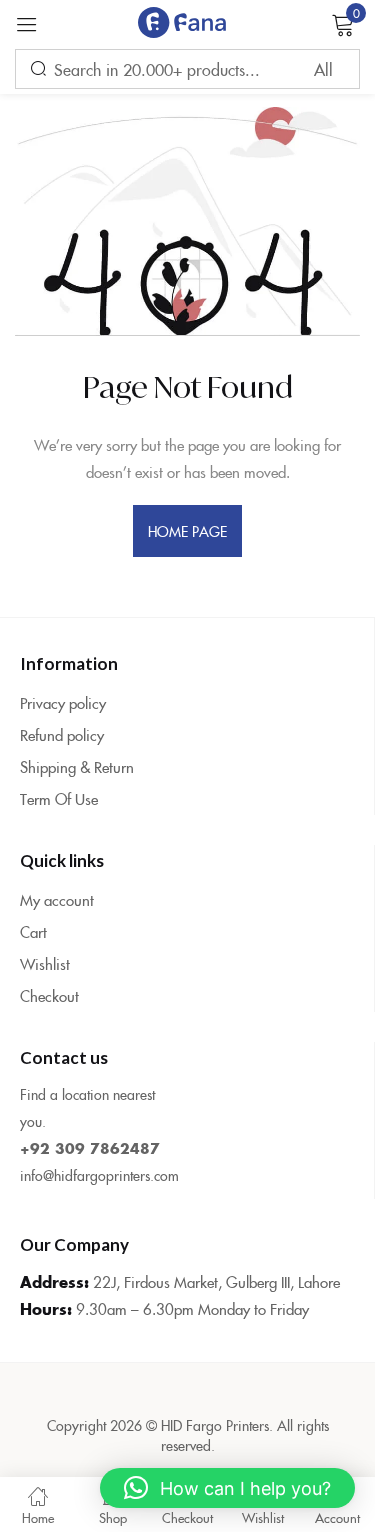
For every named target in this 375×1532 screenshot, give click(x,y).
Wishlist (45, 963)
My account (57, 899)
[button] (227, 1488)
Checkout (49, 995)
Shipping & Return (77, 766)
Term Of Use (59, 798)
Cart (33, 931)
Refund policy (62, 734)
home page (188, 531)
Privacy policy (63, 702)
